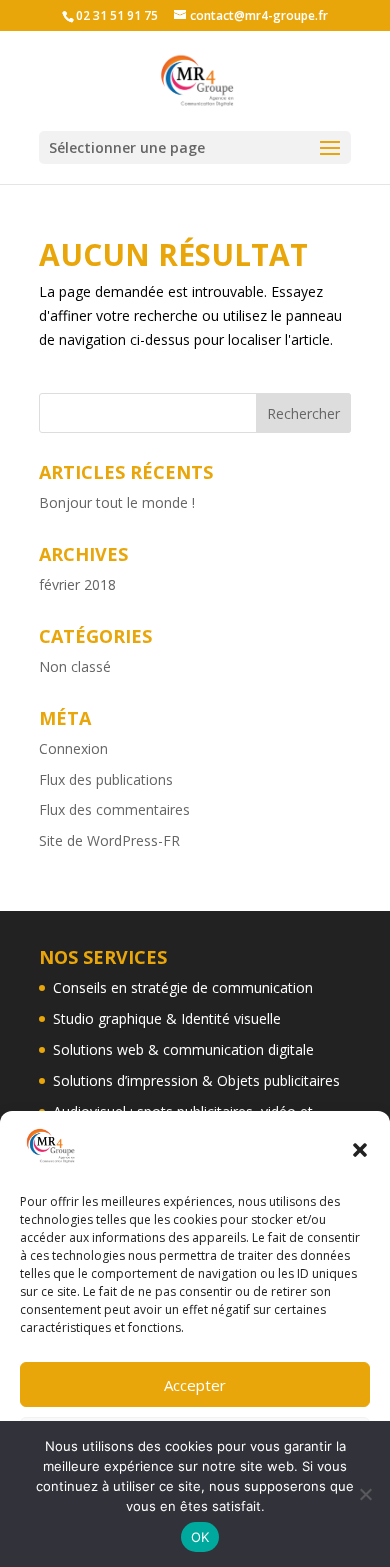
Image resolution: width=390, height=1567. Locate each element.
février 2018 (77, 584)
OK (200, 1537)
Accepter (195, 1385)
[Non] (365, 1494)
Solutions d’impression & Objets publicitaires (196, 1080)
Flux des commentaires (114, 809)
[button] (360, 1150)
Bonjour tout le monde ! (117, 502)
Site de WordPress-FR (109, 840)
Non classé (75, 666)
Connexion (73, 748)
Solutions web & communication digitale (183, 1049)
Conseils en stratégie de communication (183, 987)
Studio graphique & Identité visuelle (167, 1018)
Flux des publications (106, 779)
